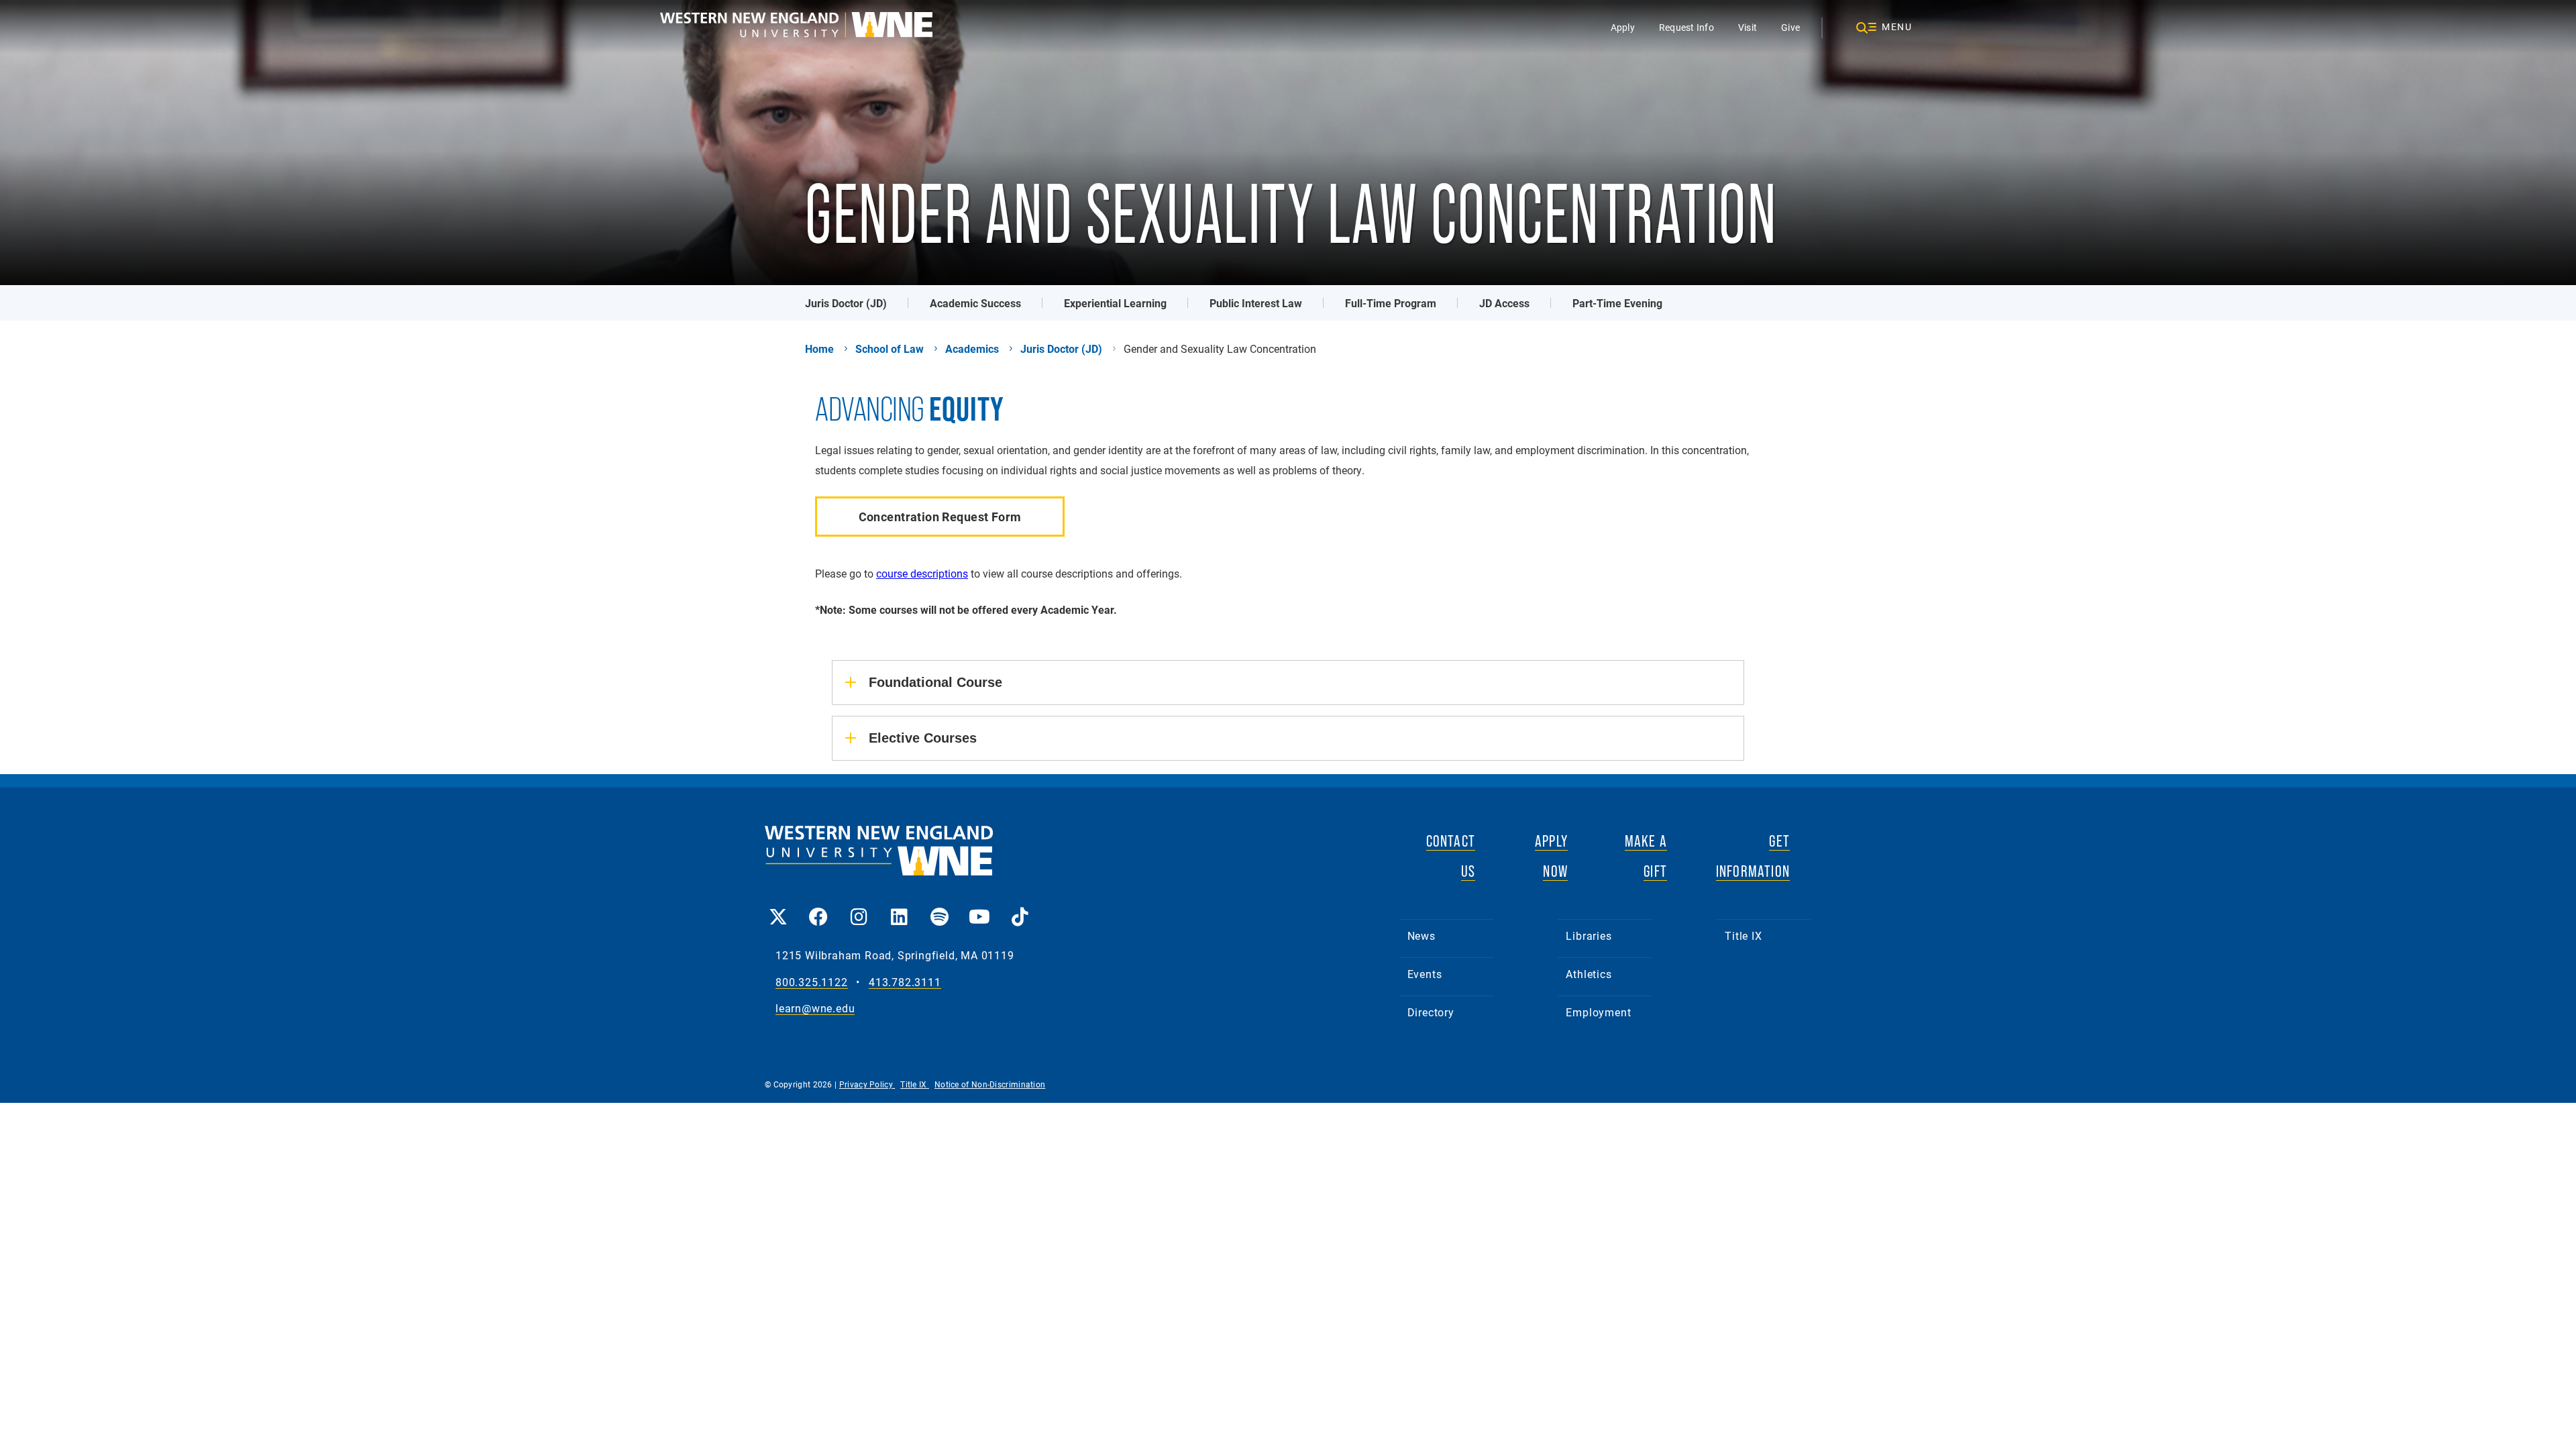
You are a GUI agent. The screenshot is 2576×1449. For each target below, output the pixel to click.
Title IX (1743, 935)
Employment (1598, 1012)
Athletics (1589, 974)
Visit (1748, 27)
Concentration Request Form (940, 517)
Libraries (1589, 935)
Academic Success (975, 303)
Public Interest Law (1256, 303)
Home (819, 349)
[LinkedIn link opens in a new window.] (899, 907)
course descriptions (922, 573)
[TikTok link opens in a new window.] (1020, 907)
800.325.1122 (812, 982)
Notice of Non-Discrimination (990, 1084)
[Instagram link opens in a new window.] (859, 907)
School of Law (890, 349)
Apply (1623, 27)
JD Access (1504, 303)
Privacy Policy (867, 1084)
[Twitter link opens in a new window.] (778, 907)
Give (1790, 27)
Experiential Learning (1115, 303)
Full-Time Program (1391, 303)
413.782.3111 (905, 982)
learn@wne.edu (815, 1009)
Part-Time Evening (1617, 303)
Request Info (1686, 27)
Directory (1431, 1012)
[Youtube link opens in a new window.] (979, 907)
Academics (972, 349)
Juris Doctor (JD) (846, 303)
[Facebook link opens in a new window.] (818, 907)
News (1421, 935)
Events (1425, 974)
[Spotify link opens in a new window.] (939, 907)
